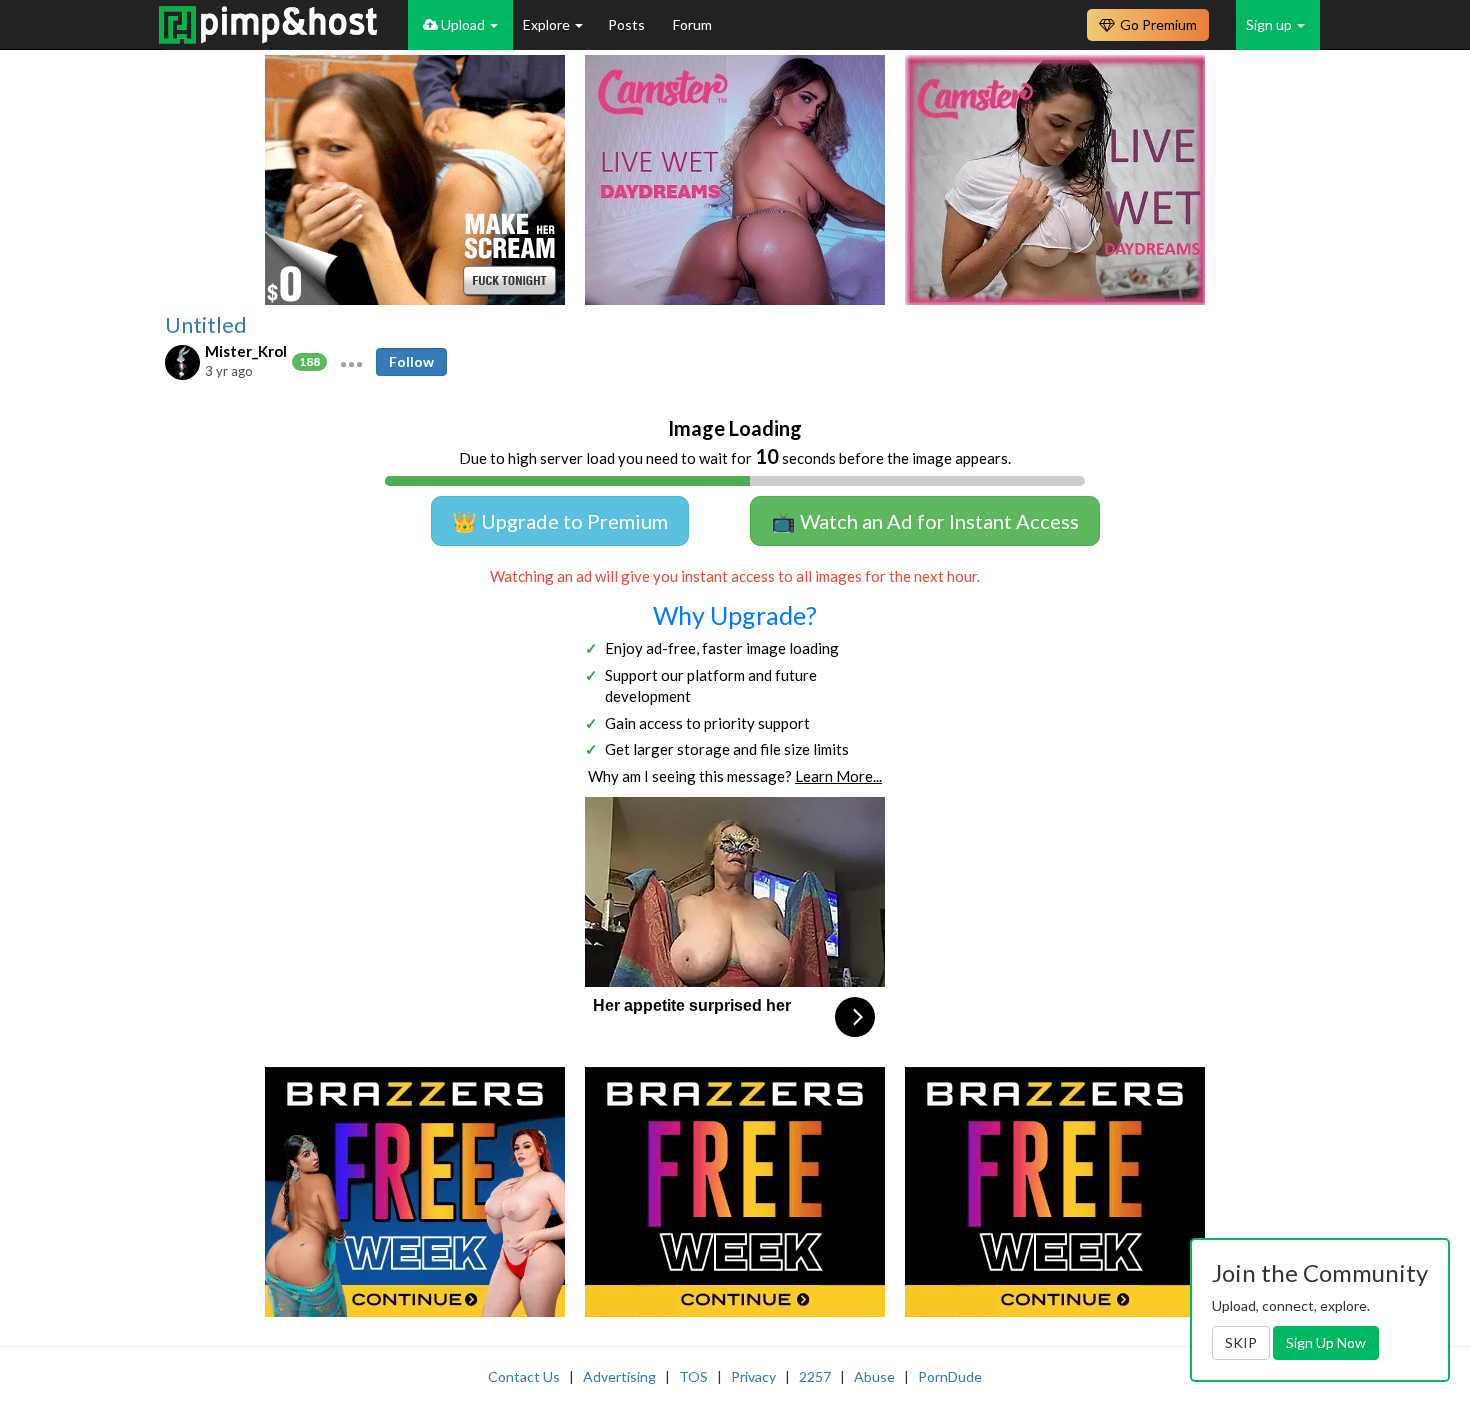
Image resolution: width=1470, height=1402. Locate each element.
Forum (692, 24)
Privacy (753, 1376)
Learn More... (838, 776)
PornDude (950, 1376)
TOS (693, 1376)
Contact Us (524, 1376)
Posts (628, 24)
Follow (411, 361)
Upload (463, 24)
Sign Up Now (1326, 1342)
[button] (351, 362)
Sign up (1270, 24)
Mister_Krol (246, 351)
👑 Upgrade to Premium (560, 521)
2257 (815, 1376)
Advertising (619, 1376)
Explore (548, 24)
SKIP (1241, 1342)
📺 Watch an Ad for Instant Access (925, 521)
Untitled (206, 325)
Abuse (874, 1376)
